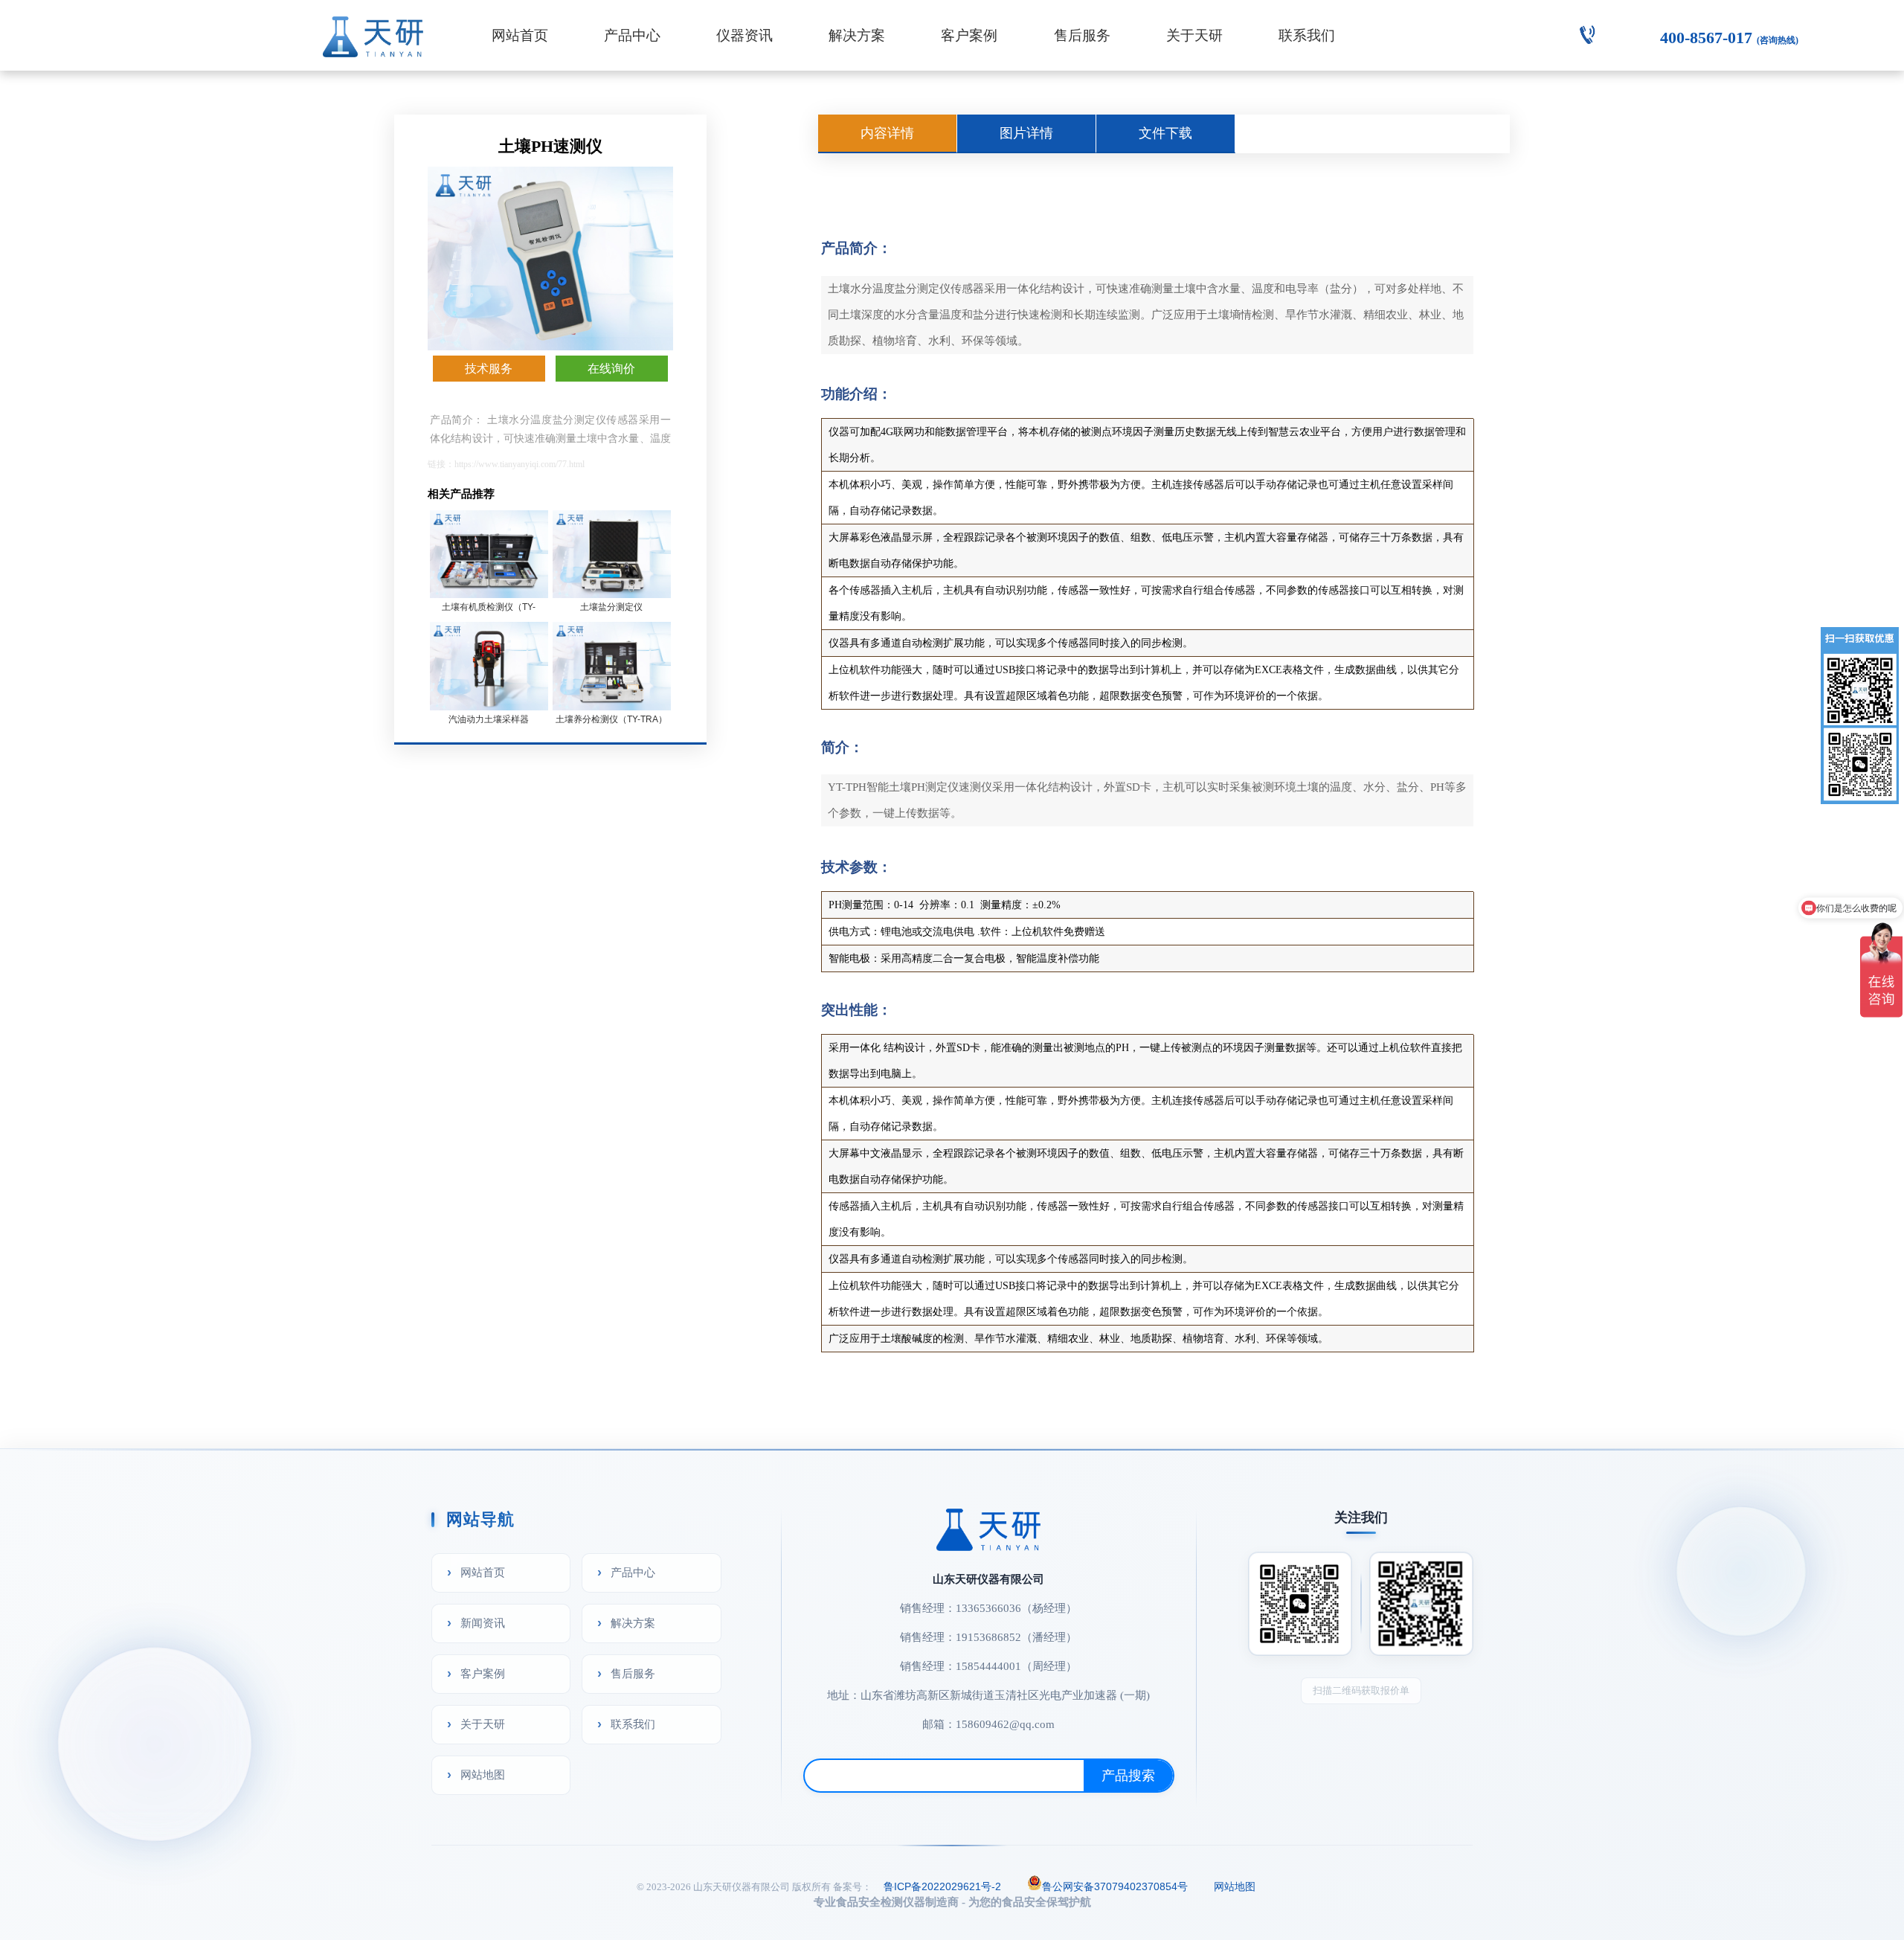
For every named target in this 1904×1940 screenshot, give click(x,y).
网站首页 (520, 35)
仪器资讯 (744, 35)
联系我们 (1307, 35)
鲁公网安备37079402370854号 (1115, 1886)
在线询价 (611, 369)
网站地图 (483, 1774)
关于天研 (1194, 35)
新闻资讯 (483, 1623)
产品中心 (632, 35)
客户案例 (969, 35)
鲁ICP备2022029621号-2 (942, 1886)
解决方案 (857, 35)
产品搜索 (1128, 1776)
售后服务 (1082, 35)
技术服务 (489, 369)
